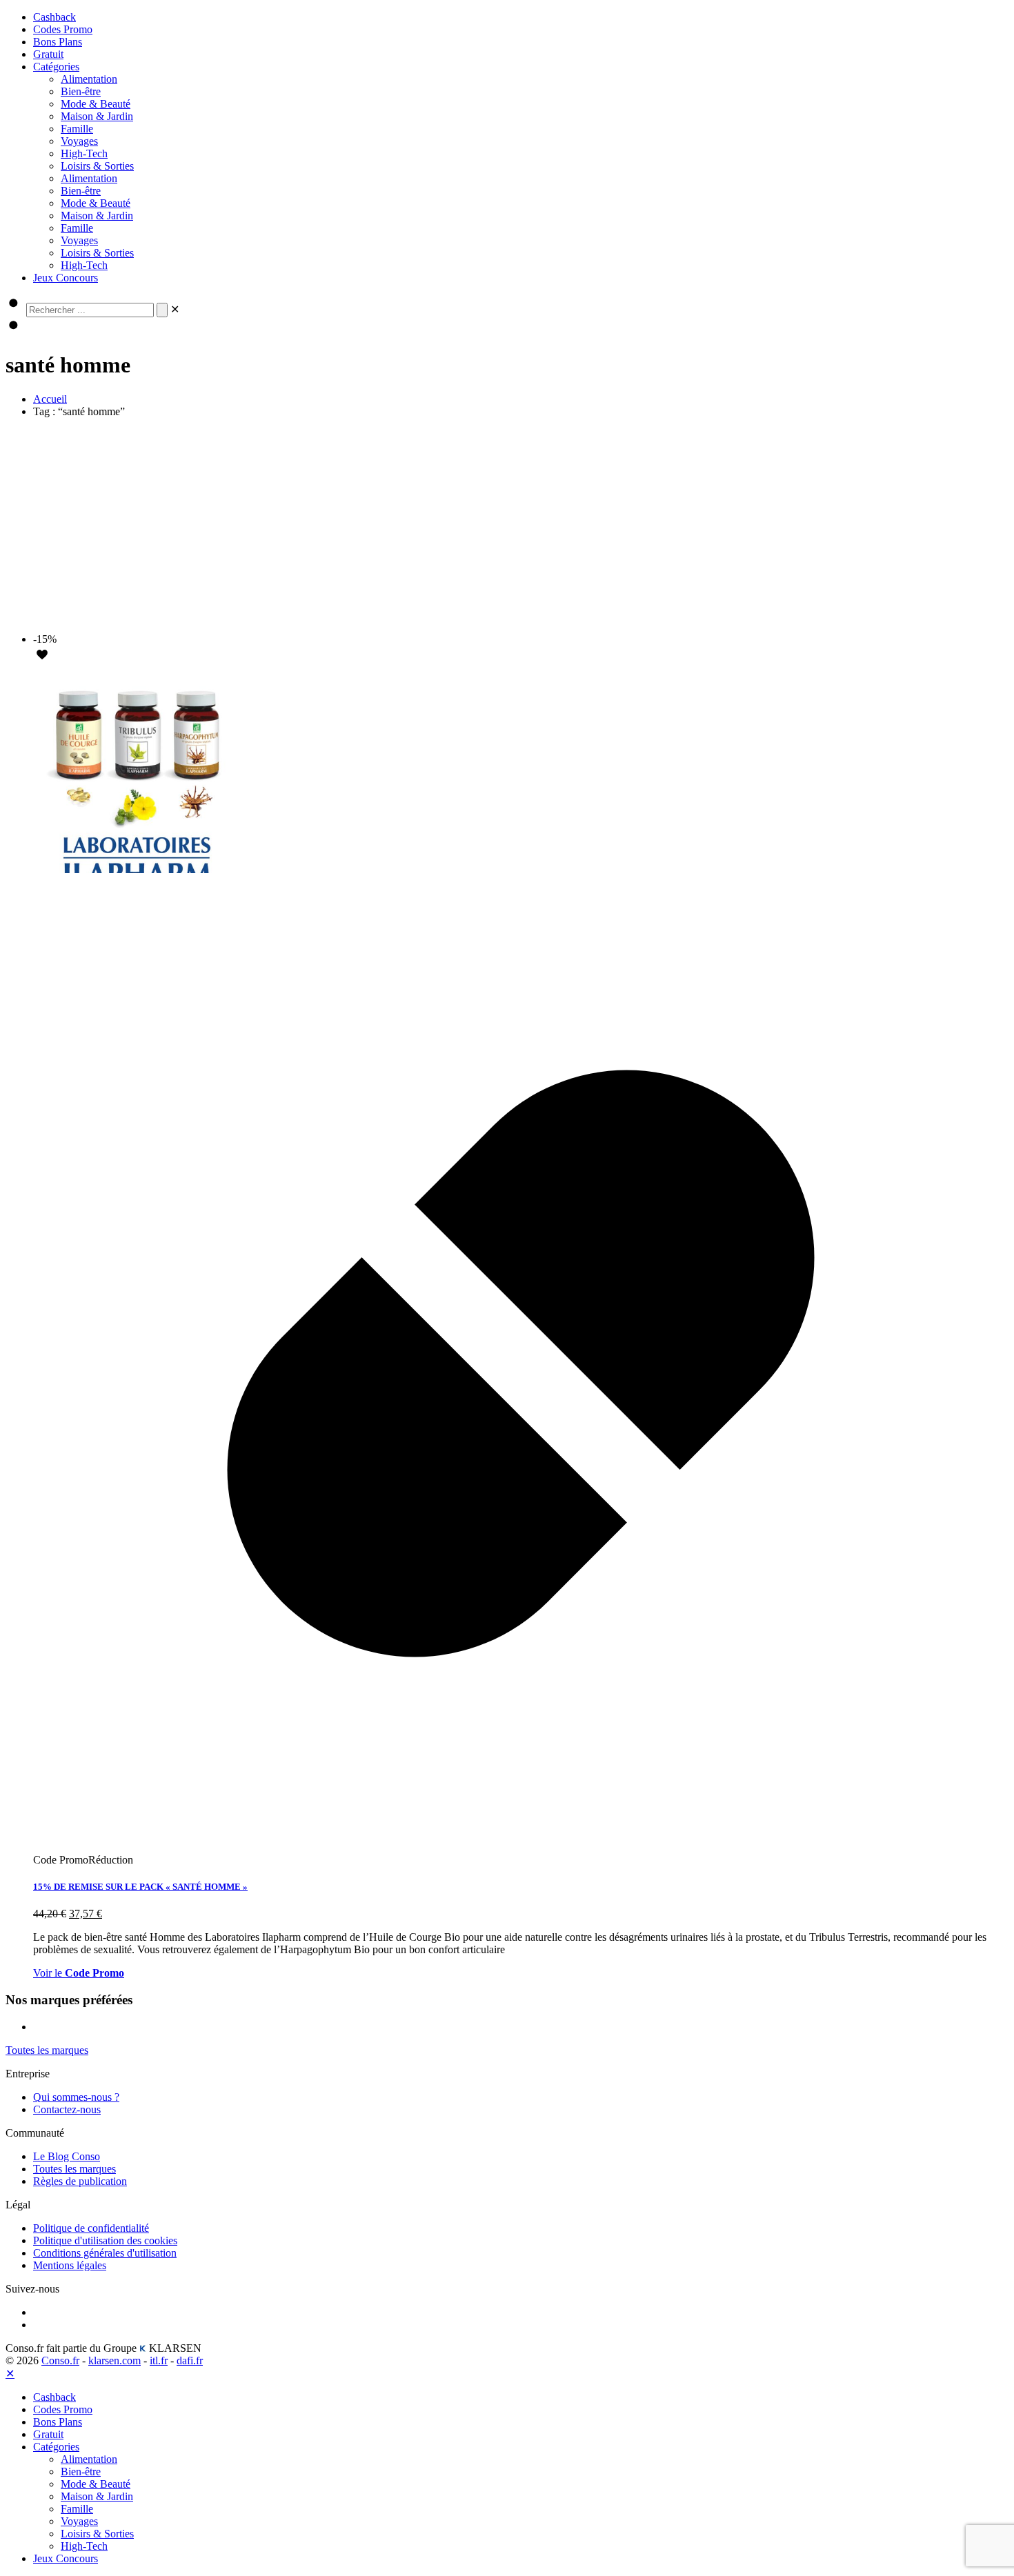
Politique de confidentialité (91, 2228)
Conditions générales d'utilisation (105, 2253)
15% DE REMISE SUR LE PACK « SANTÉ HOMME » (140, 1887)
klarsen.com (115, 2360)
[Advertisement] (507, 526)
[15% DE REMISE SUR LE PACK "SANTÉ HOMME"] (137, 869)
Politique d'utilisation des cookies (105, 2240)
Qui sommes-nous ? (76, 2097)
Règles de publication (80, 2181)
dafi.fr (190, 2360)
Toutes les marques (74, 2169)
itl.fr (159, 2360)
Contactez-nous (67, 2109)
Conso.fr (60, 2360)
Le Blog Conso (67, 2156)
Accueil (50, 399)
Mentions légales (70, 2265)
